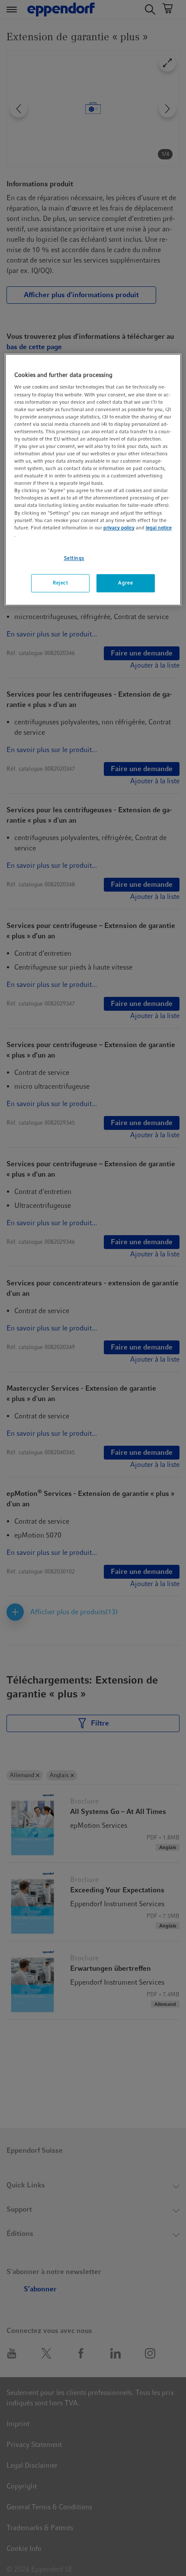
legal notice (159, 528)
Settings (74, 558)
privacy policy (119, 528)
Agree (125, 583)
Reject (60, 583)
